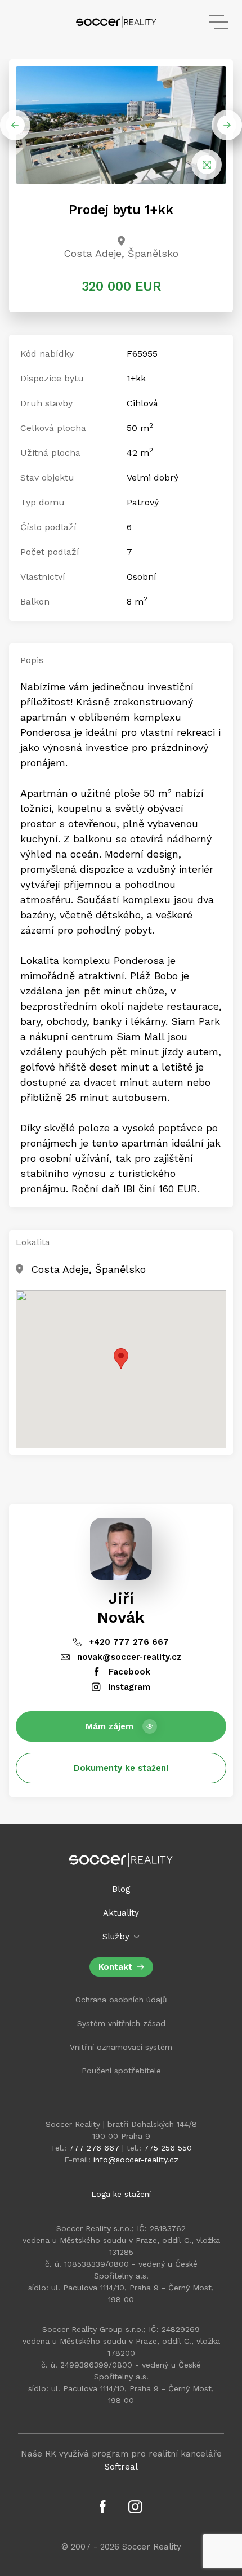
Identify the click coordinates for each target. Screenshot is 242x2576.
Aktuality (121, 1913)
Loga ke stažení (121, 2194)
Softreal (121, 2467)
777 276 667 (94, 2148)
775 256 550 (168, 2148)
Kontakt (115, 1967)
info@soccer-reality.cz (136, 2160)
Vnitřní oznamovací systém (121, 2047)
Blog (121, 1889)
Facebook (128, 1672)
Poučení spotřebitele (121, 2071)
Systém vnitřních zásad (121, 2023)
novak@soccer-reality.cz (128, 1657)
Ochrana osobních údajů (121, 2000)
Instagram (128, 1687)
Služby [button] (117, 1937)
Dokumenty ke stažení (121, 1768)
